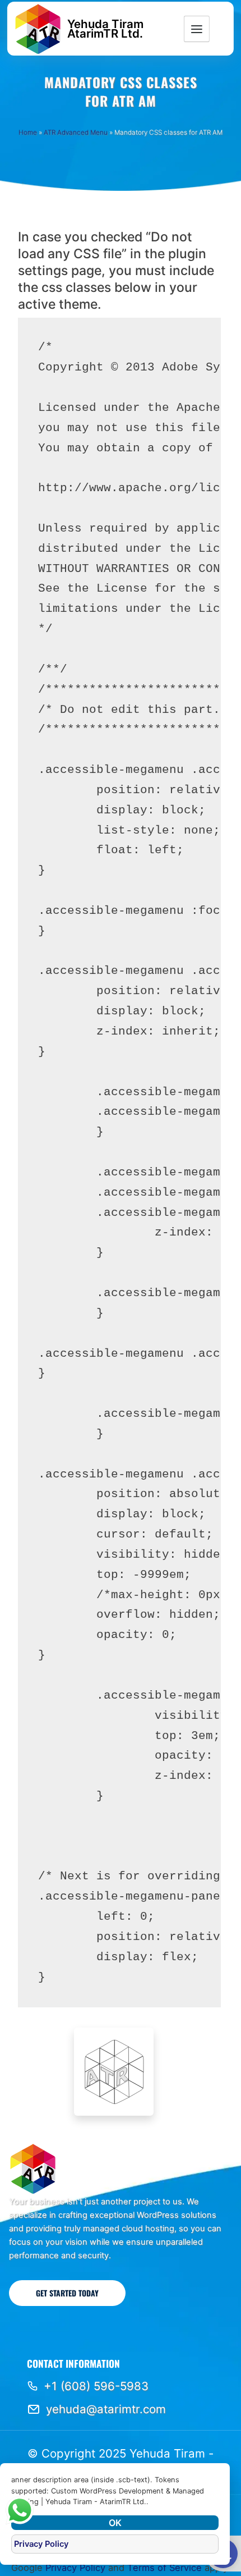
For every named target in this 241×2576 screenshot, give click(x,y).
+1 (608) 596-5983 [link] (96, 2386)
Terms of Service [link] (164, 2568)
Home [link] (28, 132)
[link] (38, 29)
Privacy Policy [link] (75, 2568)
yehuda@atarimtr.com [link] (106, 2409)
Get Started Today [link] (67, 2293)
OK (115, 2523)
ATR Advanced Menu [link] (76, 132)
